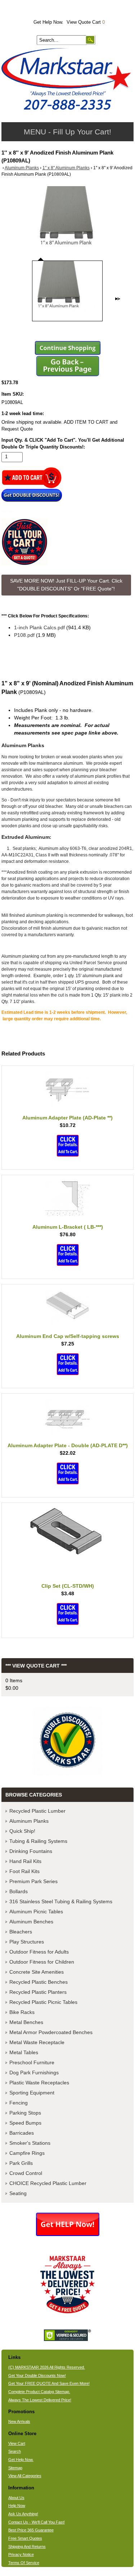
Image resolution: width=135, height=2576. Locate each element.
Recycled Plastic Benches (39, 1982)
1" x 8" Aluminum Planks (66, 168)
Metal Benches (26, 2022)
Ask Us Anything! (23, 2514)
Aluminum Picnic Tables (36, 1912)
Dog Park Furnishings (34, 2073)
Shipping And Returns (27, 2547)
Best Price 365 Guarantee (31, 2530)
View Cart (17, 2443)
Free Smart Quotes (25, 2538)
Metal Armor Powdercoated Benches (51, 2032)
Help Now (17, 2506)
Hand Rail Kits (25, 1861)
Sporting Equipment (32, 2093)
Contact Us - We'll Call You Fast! (37, 2522)
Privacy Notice (21, 2554)
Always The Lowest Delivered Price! (40, 2400)
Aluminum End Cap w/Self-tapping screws (68, 1336)
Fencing (19, 2103)
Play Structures (27, 1942)
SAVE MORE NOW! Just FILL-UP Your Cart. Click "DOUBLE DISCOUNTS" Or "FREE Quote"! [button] (66, 585)
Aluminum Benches (31, 1922)
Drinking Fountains (31, 1851)
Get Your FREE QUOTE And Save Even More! (49, 2383)
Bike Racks (22, 2012)
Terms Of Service (24, 2563)
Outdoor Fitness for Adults (39, 1952)
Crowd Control (26, 2173)
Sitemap (15, 2468)
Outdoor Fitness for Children (42, 1962)
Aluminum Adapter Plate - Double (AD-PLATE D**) (68, 1445)
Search (15, 2451)
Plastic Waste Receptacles (39, 2083)
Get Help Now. (48, 22)
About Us (16, 2498)
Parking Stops (25, 2113)
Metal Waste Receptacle (37, 2042)
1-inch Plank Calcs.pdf (39, 627)
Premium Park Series (33, 1881)
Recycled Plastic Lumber (37, 1811)
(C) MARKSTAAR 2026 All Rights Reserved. (47, 2367)
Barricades (22, 2133)
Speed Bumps (25, 2123)
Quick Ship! (22, 1831)
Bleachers (21, 1932)
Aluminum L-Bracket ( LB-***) (68, 1227)
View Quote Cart (86, 22)
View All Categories (25, 2476)
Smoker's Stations (30, 2143)
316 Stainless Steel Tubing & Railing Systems (61, 1901)
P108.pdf (24, 635)
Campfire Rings (27, 2153)
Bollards (19, 1891)
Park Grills (21, 2163)
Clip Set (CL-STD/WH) (68, 1586)
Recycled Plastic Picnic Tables (43, 2002)
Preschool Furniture (32, 2062)
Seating (18, 2193)
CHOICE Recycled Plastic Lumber (48, 2183)
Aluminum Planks (22, 168)
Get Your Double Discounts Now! (37, 2375)
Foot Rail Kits (24, 1871)
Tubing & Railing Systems (38, 1841)
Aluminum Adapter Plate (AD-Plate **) (67, 1118)
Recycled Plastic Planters (38, 1992)
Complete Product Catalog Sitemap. (39, 2392)
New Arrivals (19, 2421)
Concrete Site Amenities (37, 1972)
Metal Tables (24, 2052)
